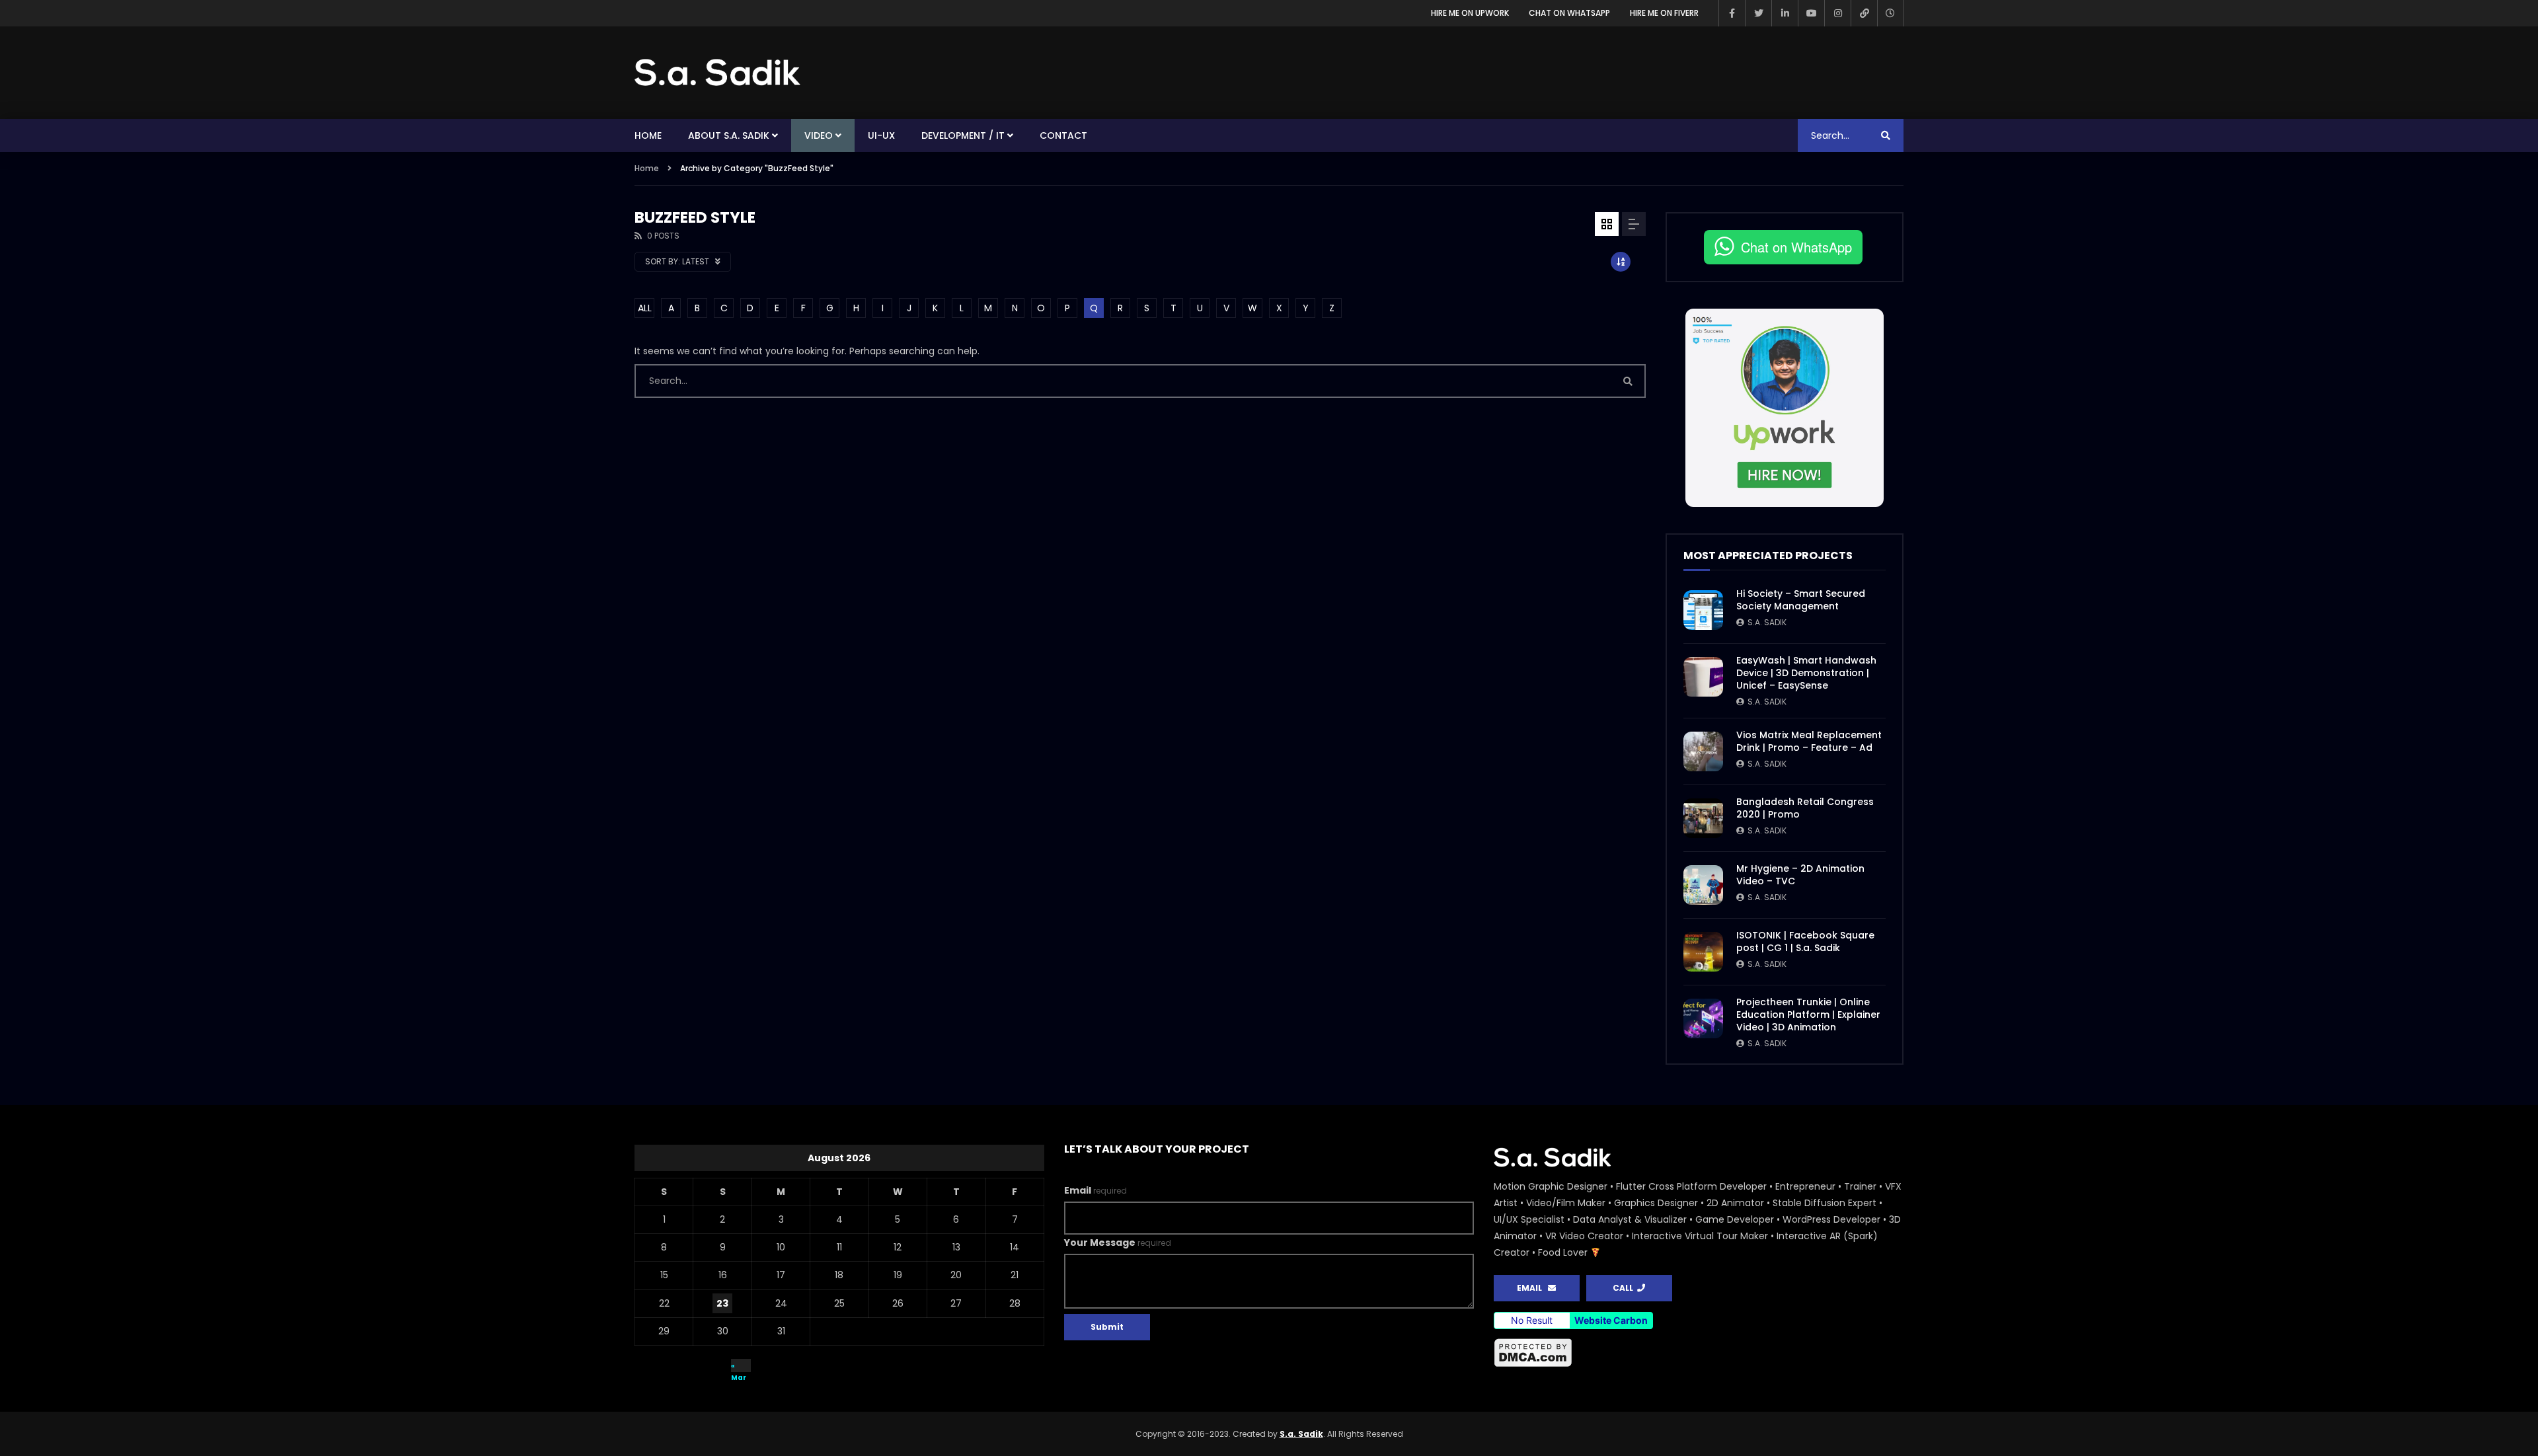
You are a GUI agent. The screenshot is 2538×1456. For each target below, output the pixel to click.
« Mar (739, 1366)
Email (1096, 1190)
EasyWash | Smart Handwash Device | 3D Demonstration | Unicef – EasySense (1806, 673)
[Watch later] (1890, 13)
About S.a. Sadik (729, 135)
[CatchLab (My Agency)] (1864, 13)
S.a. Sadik (1767, 622)
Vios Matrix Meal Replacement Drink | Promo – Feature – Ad (1809, 741)
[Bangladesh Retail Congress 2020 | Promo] (1703, 818)
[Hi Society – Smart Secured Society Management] (1703, 610)
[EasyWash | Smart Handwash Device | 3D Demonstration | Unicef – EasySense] (1703, 677)
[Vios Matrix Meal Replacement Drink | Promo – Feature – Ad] (1703, 751)
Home (648, 135)
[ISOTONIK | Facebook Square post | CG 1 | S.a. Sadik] (1703, 952)
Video (819, 135)
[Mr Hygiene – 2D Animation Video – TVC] (1703, 885)
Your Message (1118, 1243)
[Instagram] (1837, 13)
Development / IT (963, 135)
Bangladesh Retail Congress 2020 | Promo (1805, 808)
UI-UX (881, 135)
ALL (645, 308)
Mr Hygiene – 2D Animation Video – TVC (1800, 875)
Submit (1107, 1327)
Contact (1063, 135)
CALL (1625, 1288)
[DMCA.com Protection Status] (1699, 1353)
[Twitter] (1758, 13)
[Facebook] (1732, 13)
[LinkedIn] (1785, 13)
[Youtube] (1811, 13)
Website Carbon (1611, 1320)
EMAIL (1532, 1288)
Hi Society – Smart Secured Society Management (1801, 600)
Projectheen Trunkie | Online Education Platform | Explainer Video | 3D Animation (1808, 1015)
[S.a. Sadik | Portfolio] (718, 73)
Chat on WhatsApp (1569, 13)
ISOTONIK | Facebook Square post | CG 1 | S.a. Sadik (1805, 941)
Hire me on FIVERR (1664, 13)
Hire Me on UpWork (1470, 13)
